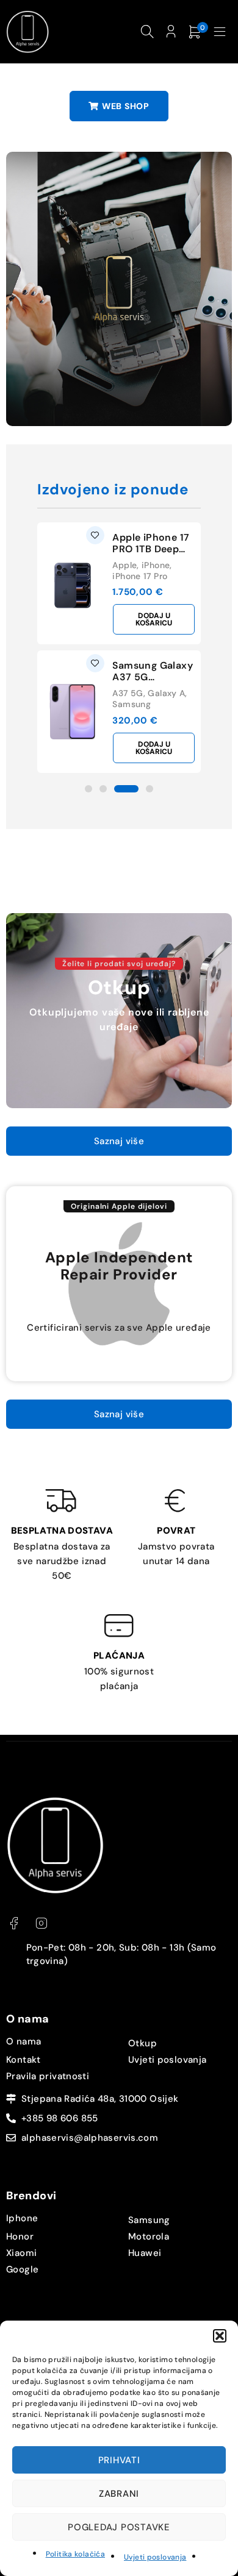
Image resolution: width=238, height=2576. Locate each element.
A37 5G (128, 693)
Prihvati (119, 2460)
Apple (124, 565)
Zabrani (119, 2494)
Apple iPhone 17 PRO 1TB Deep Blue (151, 549)
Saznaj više (119, 1141)
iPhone (156, 565)
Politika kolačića (75, 2554)
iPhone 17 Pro (140, 576)
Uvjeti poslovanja (155, 2557)
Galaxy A (166, 693)
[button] (220, 2336)
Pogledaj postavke (119, 2527)
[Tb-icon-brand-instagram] (41, 1923)
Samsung (132, 704)
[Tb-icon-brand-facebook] (14, 1923)
